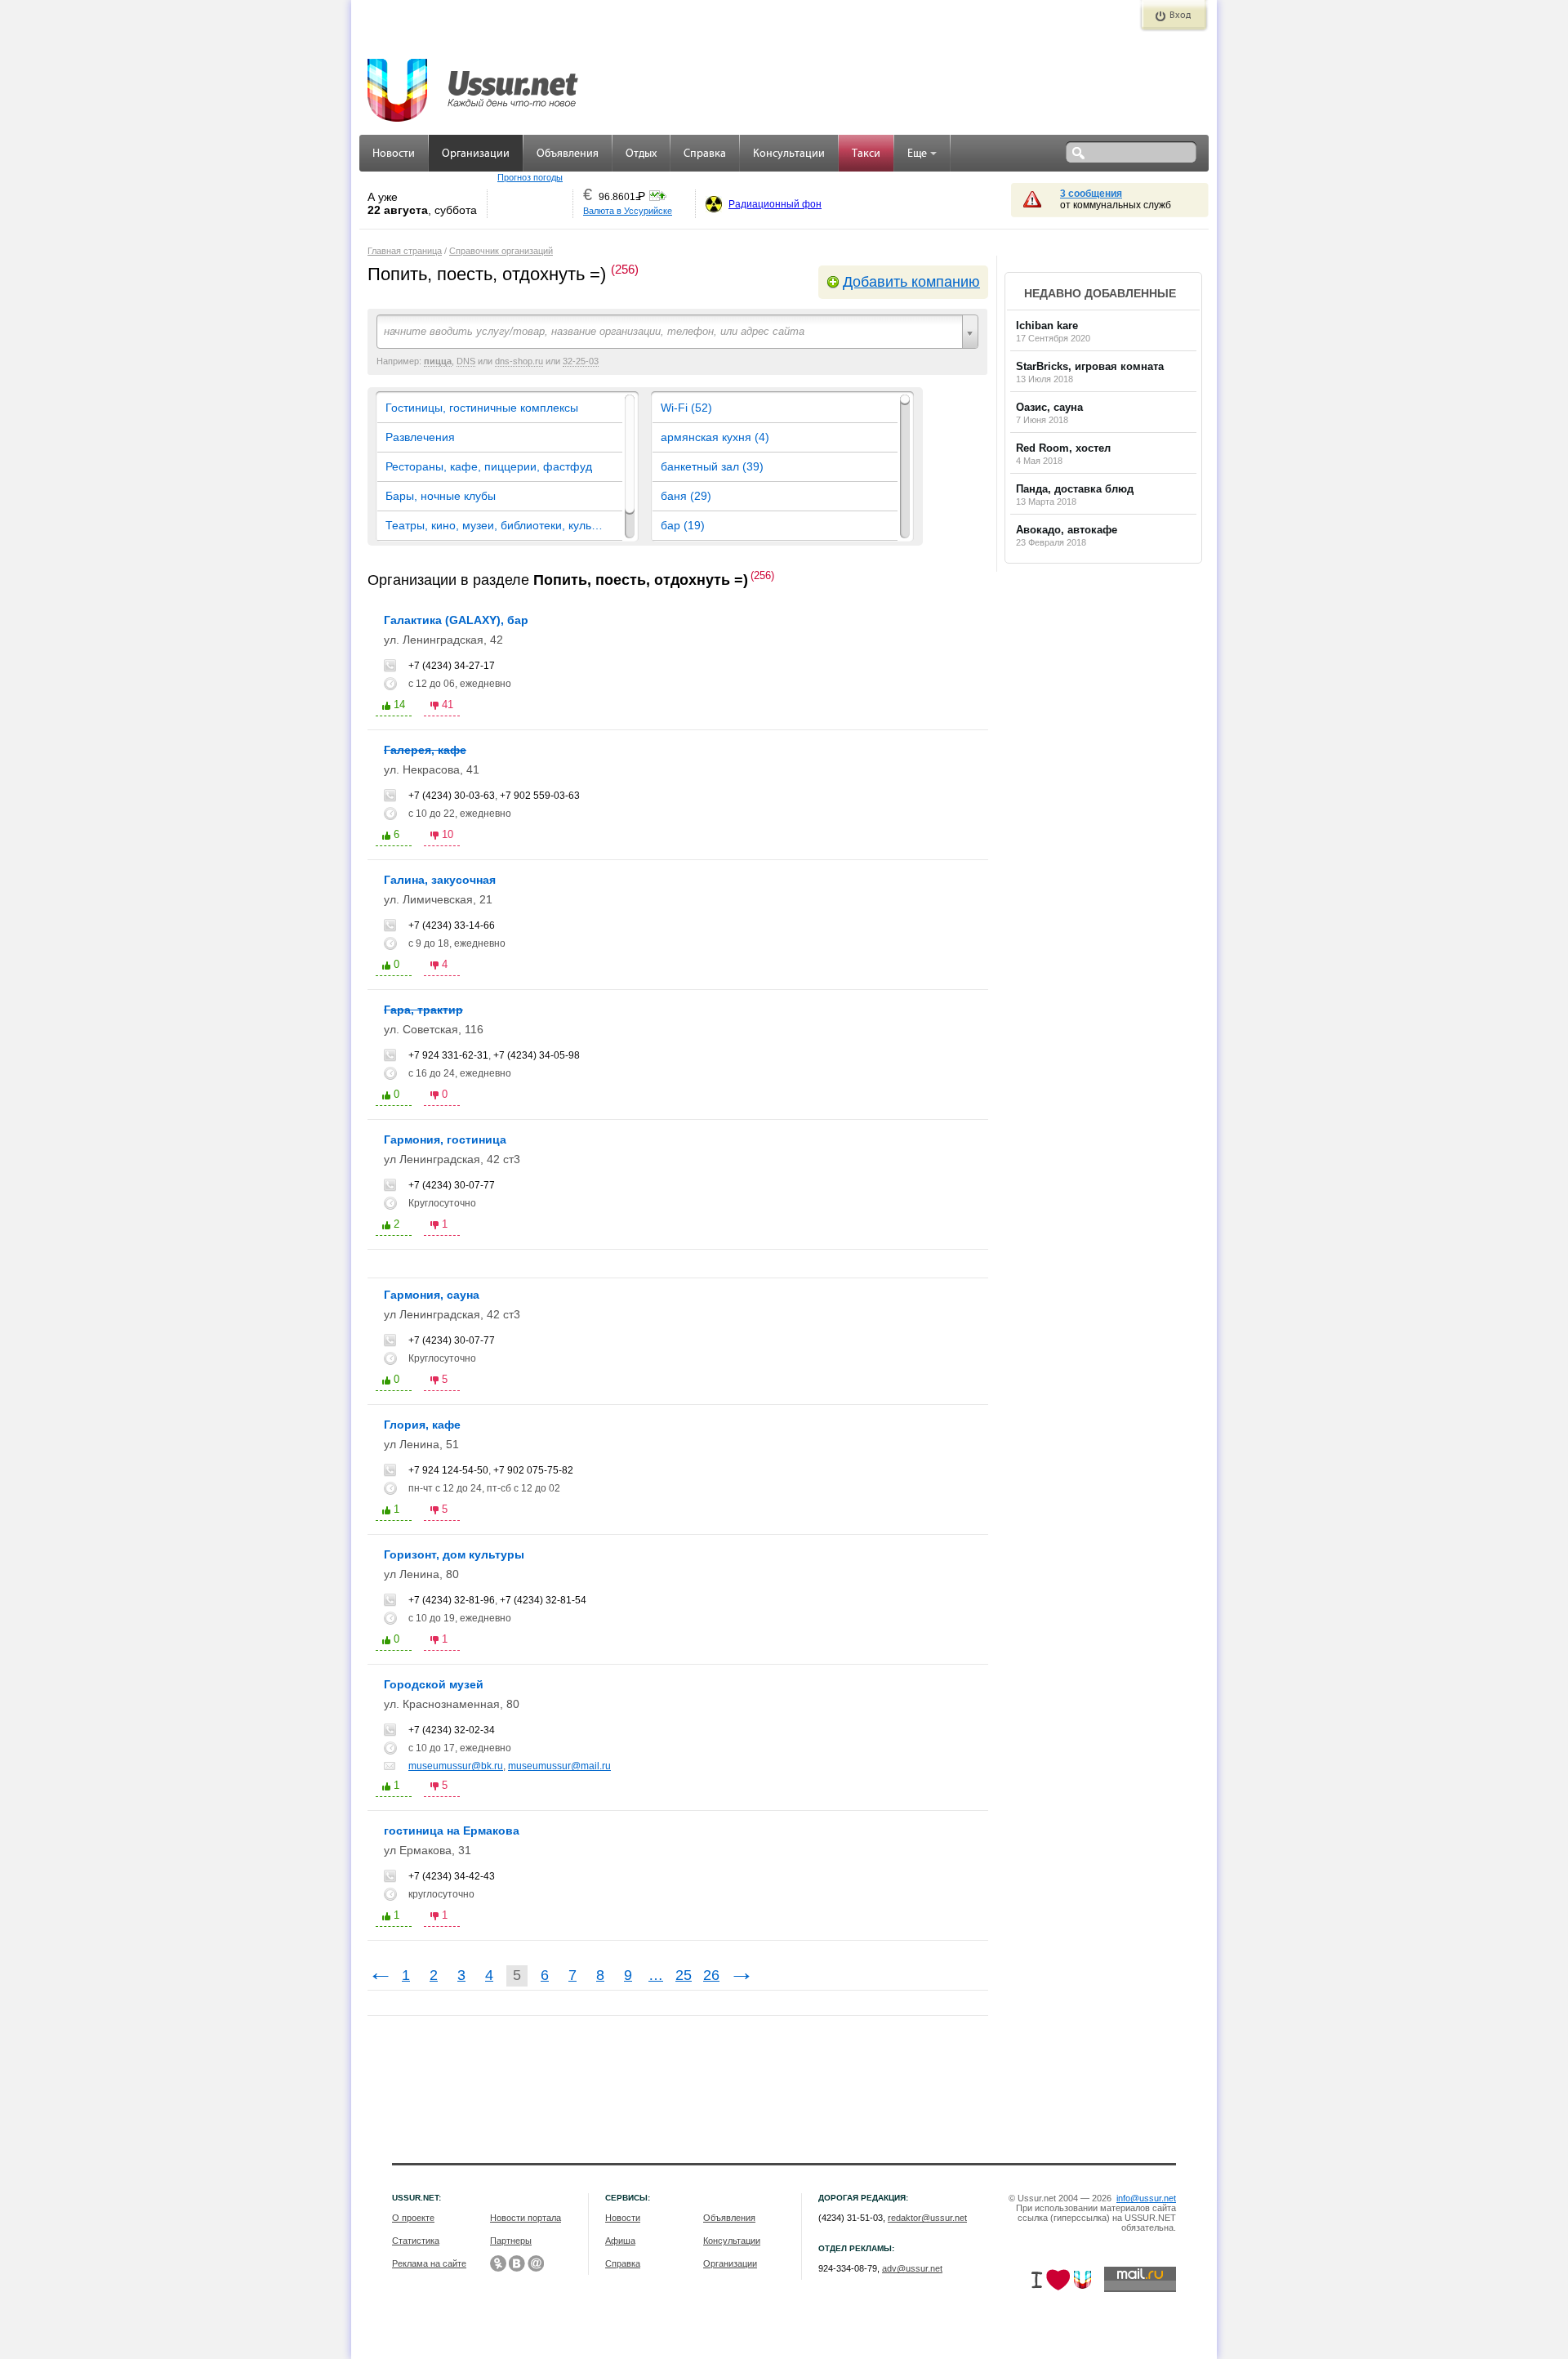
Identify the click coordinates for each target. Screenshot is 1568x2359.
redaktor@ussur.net (927, 2218)
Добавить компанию (911, 282)
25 (684, 1975)
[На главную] (474, 82)
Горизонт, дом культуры (454, 1554)
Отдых (641, 154)
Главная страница (405, 251)
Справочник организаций (501, 251)
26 (711, 1975)
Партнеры (511, 2241)
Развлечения (420, 437)
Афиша (620, 2241)
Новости (394, 154)
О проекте (413, 2218)
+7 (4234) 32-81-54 (543, 1600)
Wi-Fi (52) (686, 408)
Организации (476, 154)
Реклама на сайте (429, 2263)
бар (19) (683, 525)
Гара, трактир (423, 1010)
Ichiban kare (1047, 326)
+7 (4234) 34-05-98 (537, 1055)
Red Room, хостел (1063, 448)
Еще (917, 154)
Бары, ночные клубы (441, 496)
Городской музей (434, 1684)
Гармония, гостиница (445, 1139)
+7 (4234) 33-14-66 (452, 925)
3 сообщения (1091, 194)
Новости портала (526, 2218)
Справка (705, 154)
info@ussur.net (1146, 2198)
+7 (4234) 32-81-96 (452, 1600)
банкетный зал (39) (712, 466)
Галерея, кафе (425, 750)
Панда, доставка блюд (1075, 489)
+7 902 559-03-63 (540, 796)
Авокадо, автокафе (1067, 530)
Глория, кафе (422, 1425)
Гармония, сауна (432, 1295)
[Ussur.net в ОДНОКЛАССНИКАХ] (498, 2263)
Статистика (416, 2241)
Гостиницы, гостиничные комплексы (482, 408)
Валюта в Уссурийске (628, 211)
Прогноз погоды (530, 177)
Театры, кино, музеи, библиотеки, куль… (494, 525)
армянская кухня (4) (715, 437)
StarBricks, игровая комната (1090, 366)
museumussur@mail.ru (559, 1766)
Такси (866, 154)
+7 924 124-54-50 (448, 1470)
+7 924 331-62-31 (448, 1055)
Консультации (789, 154)
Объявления (568, 154)
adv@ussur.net (912, 2268)
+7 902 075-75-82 (533, 1470)
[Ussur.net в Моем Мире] (536, 2263)
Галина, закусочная (440, 880)
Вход (1180, 16)
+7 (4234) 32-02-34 (452, 1730)
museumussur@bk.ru (456, 1766)
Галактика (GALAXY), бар (456, 620)
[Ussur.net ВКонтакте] (517, 2263)
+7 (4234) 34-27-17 (452, 666)
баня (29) (686, 496)
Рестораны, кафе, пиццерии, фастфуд (489, 466)
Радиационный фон (775, 204)
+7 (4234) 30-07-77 (452, 1185)
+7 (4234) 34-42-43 (452, 1876)
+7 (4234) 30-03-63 (452, 796)
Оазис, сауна (1049, 407)
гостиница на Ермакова (452, 1831)
